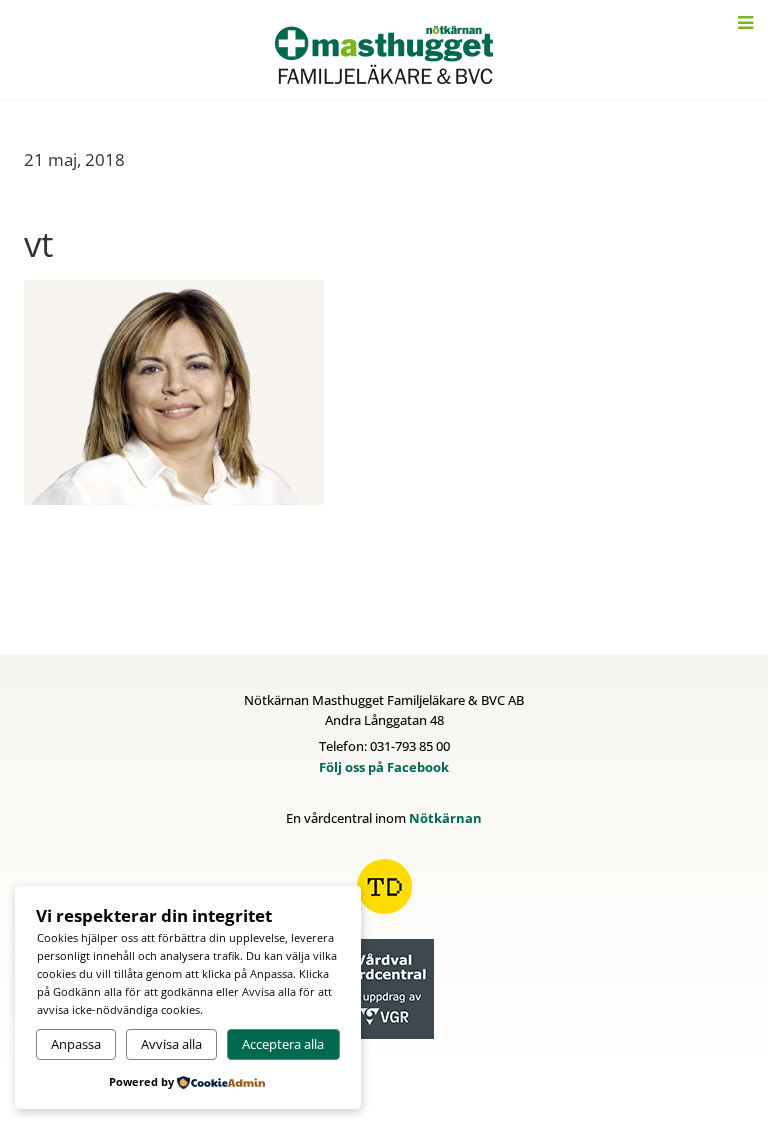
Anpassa (76, 1044)
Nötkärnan (445, 818)
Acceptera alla (283, 1044)
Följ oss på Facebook (384, 767)
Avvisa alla (171, 1044)
